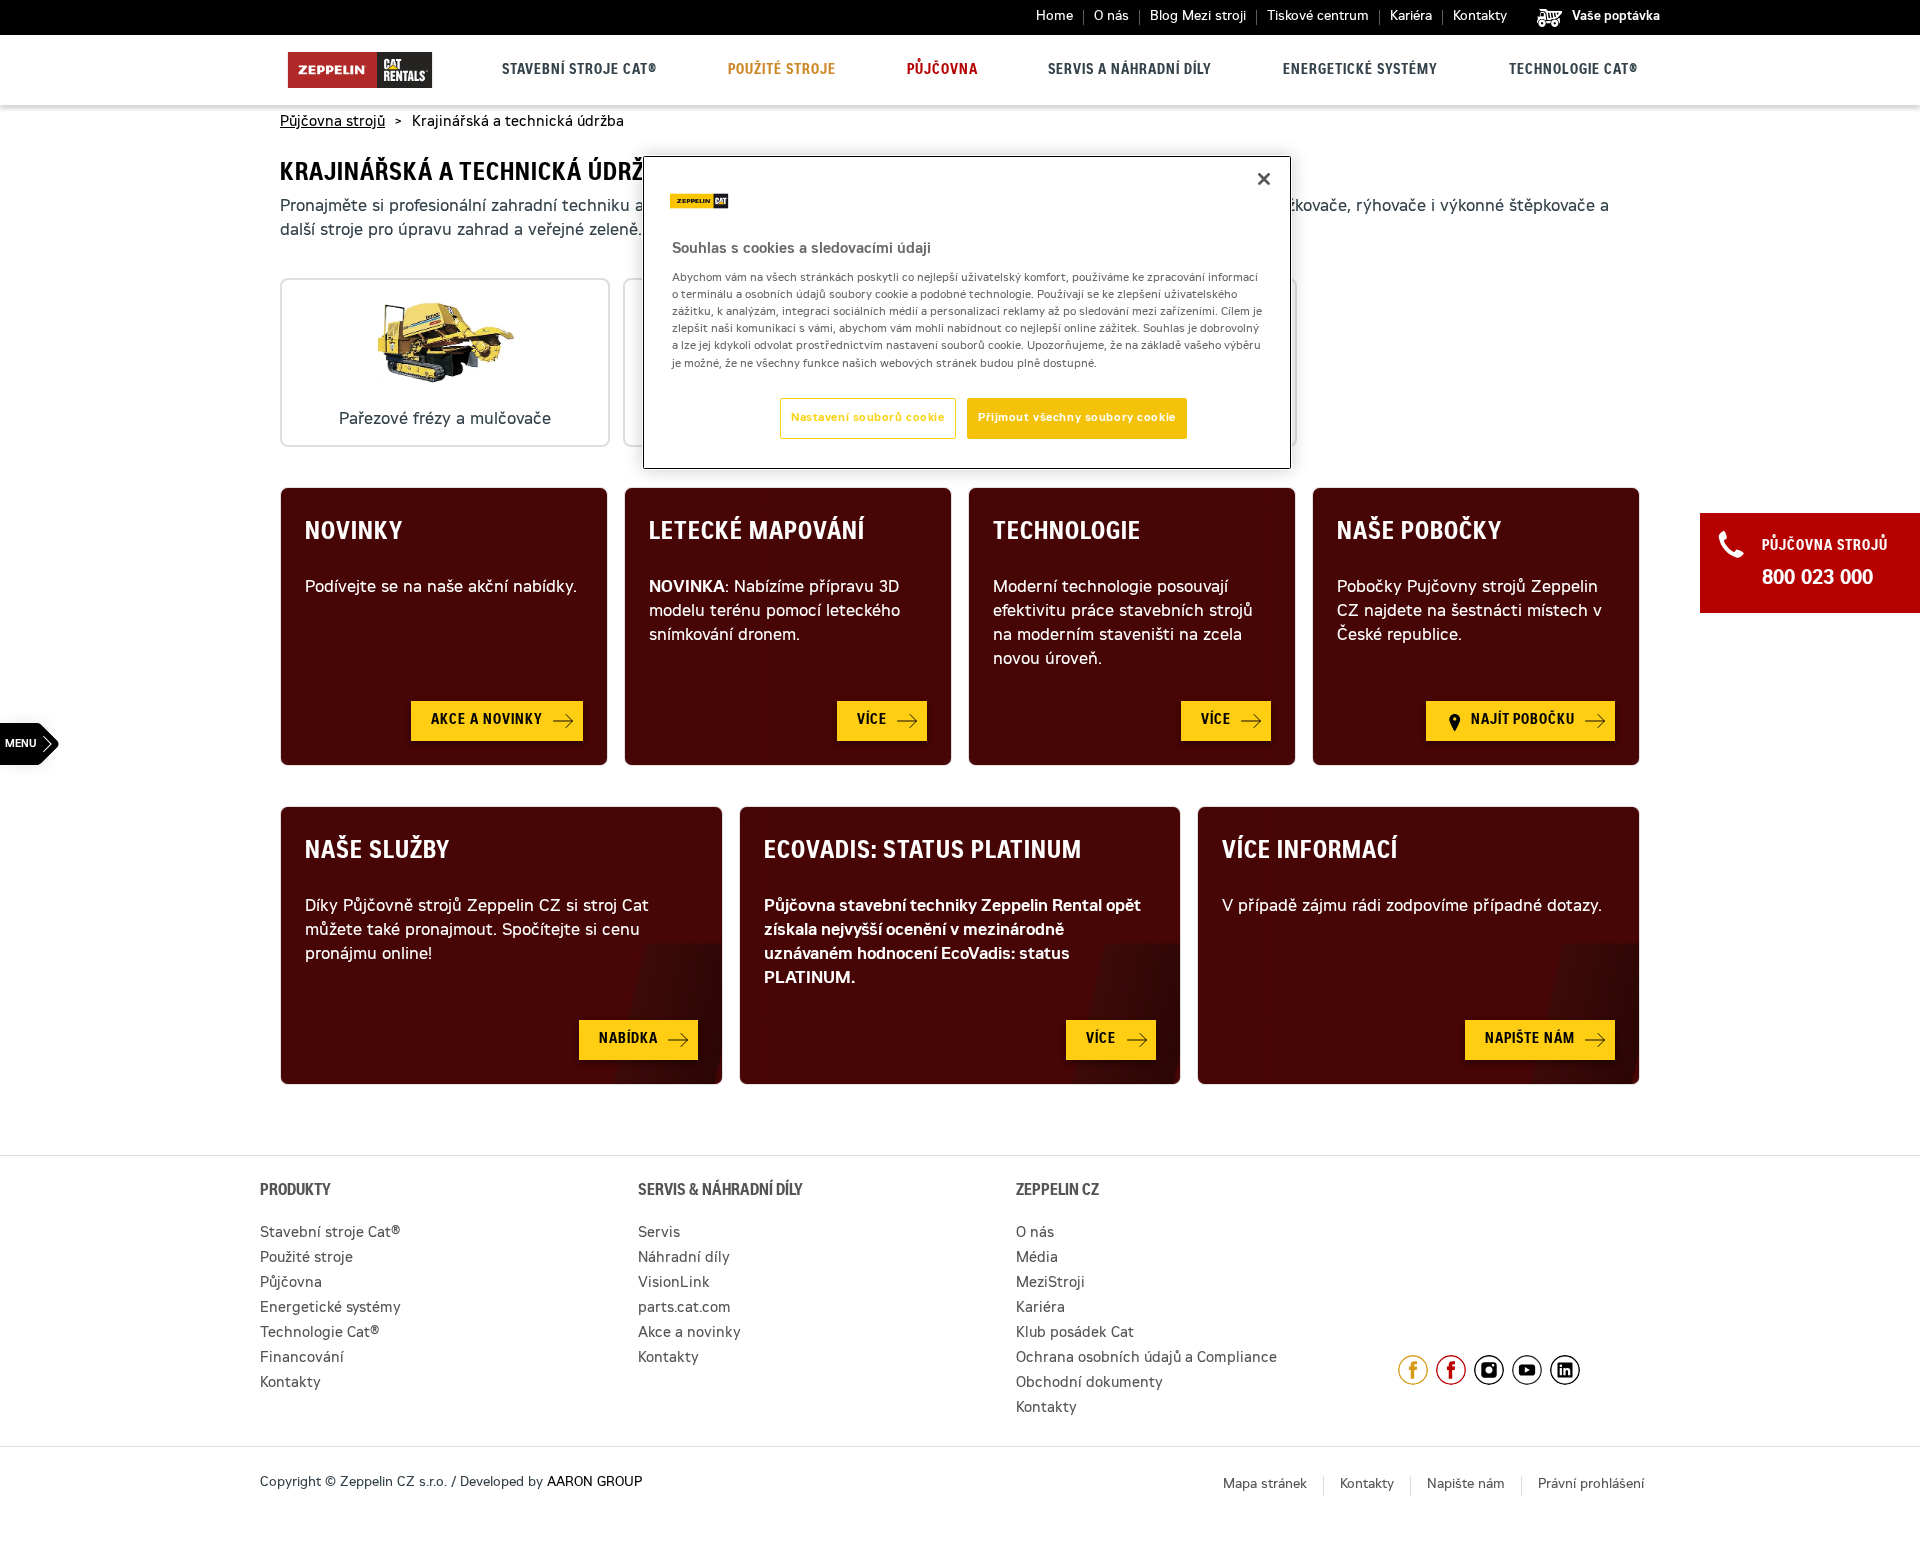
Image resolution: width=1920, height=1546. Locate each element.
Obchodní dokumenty (1089, 1384)
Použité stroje (782, 71)
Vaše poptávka (1616, 17)
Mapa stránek (1265, 1485)
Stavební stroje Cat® (579, 71)
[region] (967, 313)
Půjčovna (942, 71)
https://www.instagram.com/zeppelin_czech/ (1489, 1370)
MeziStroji (1050, 1284)
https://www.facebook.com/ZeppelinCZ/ (1413, 1370)
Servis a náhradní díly (1130, 71)
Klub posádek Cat (1075, 1334)
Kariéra (1411, 17)
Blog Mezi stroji (1198, 17)
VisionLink (674, 1284)
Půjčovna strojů (332, 123)
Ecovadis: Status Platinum (923, 853)
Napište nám (1466, 1485)
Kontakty (1480, 17)
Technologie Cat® (1573, 71)
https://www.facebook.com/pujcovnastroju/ (1451, 1370)
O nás (1111, 17)
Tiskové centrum (1318, 17)
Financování (302, 1359)
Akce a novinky (689, 1334)
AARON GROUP (594, 1483)
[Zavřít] (1264, 179)
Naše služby (377, 853)
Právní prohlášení (1591, 1485)
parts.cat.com (684, 1309)
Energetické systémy (1360, 71)
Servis (659, 1234)
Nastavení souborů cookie (868, 418)
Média (1037, 1259)
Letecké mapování (757, 534)
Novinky (354, 534)
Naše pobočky (1419, 534)
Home (1054, 17)
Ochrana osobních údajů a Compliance (1146, 1359)
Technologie (1067, 534)
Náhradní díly (684, 1259)
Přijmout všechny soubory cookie (1077, 418)
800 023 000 (1817, 580)
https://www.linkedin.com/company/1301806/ (1565, 1370)
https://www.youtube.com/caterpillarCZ (1527, 1370)
